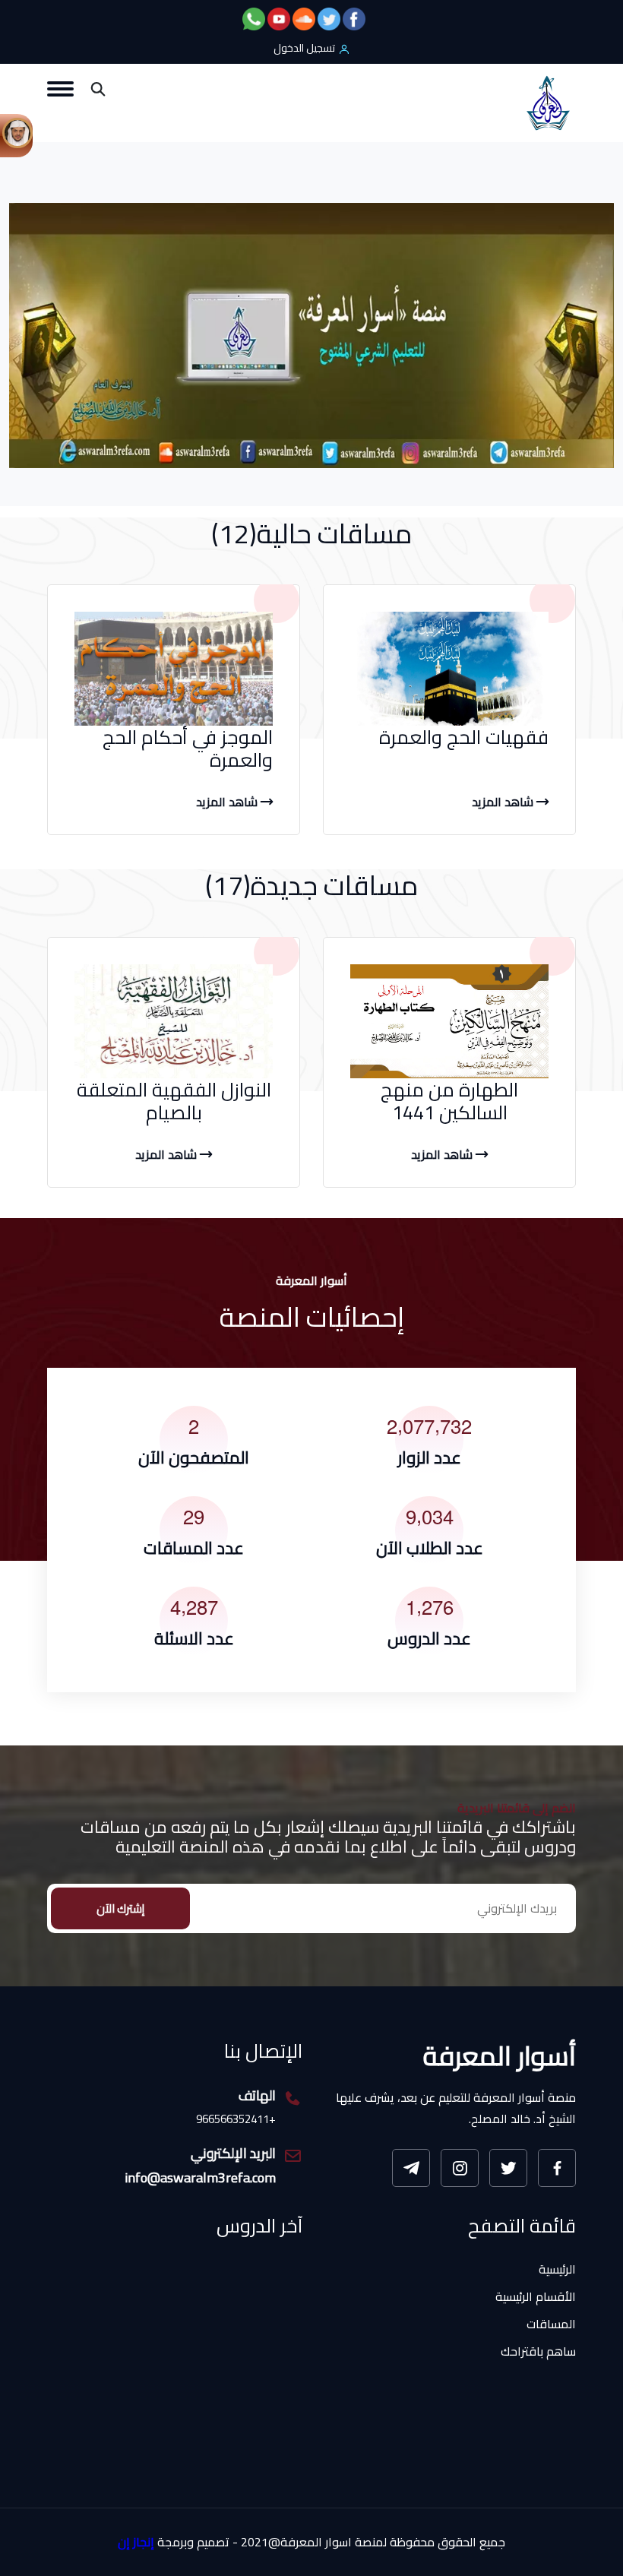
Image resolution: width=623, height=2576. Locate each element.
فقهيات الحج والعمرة (464, 737)
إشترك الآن (120, 1908)
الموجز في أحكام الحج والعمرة (188, 748)
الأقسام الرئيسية (536, 2296)
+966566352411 (236, 2120)
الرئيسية (557, 2269)
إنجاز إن (136, 2542)
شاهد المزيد (504, 802)
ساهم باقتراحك (538, 2351)
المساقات (551, 2324)
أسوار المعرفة (500, 2055)
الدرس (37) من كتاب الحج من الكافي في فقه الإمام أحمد (190, 2442)
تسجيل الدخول (304, 48)
